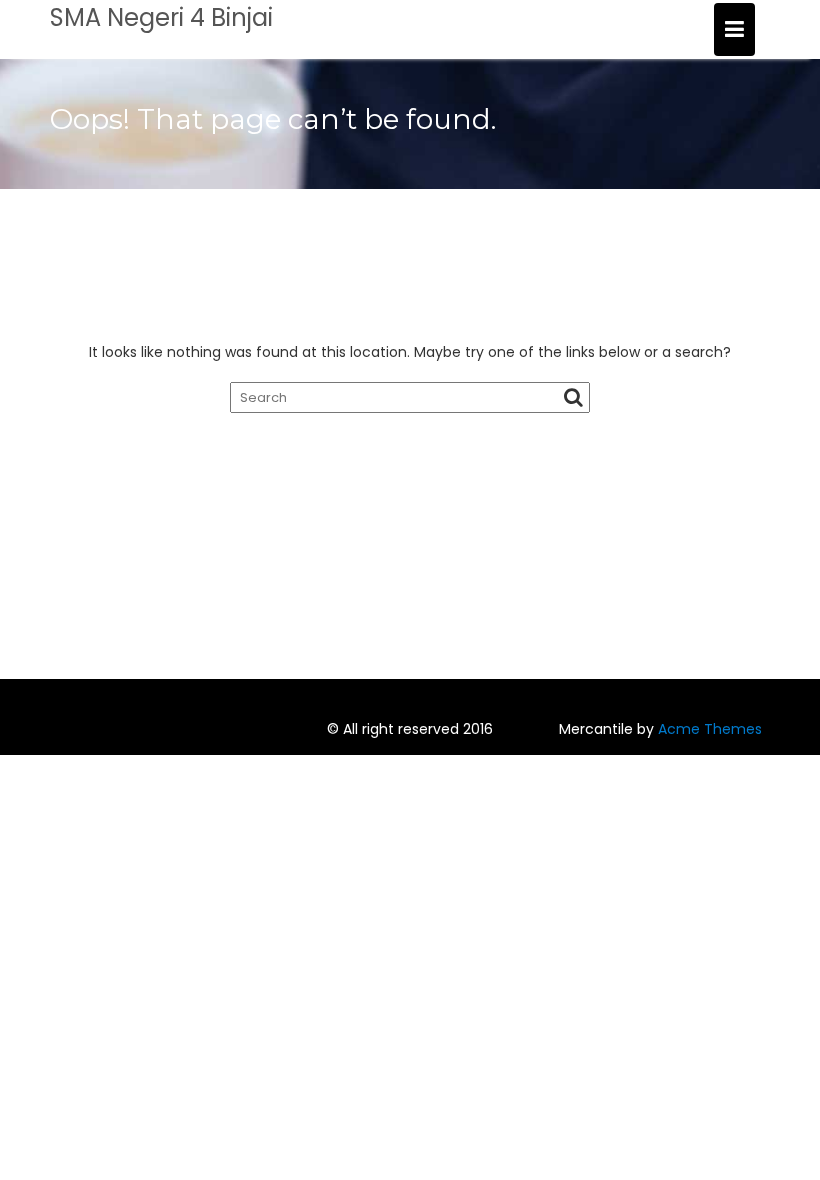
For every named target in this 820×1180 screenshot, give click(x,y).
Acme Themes (710, 729)
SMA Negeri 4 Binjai (161, 17)
